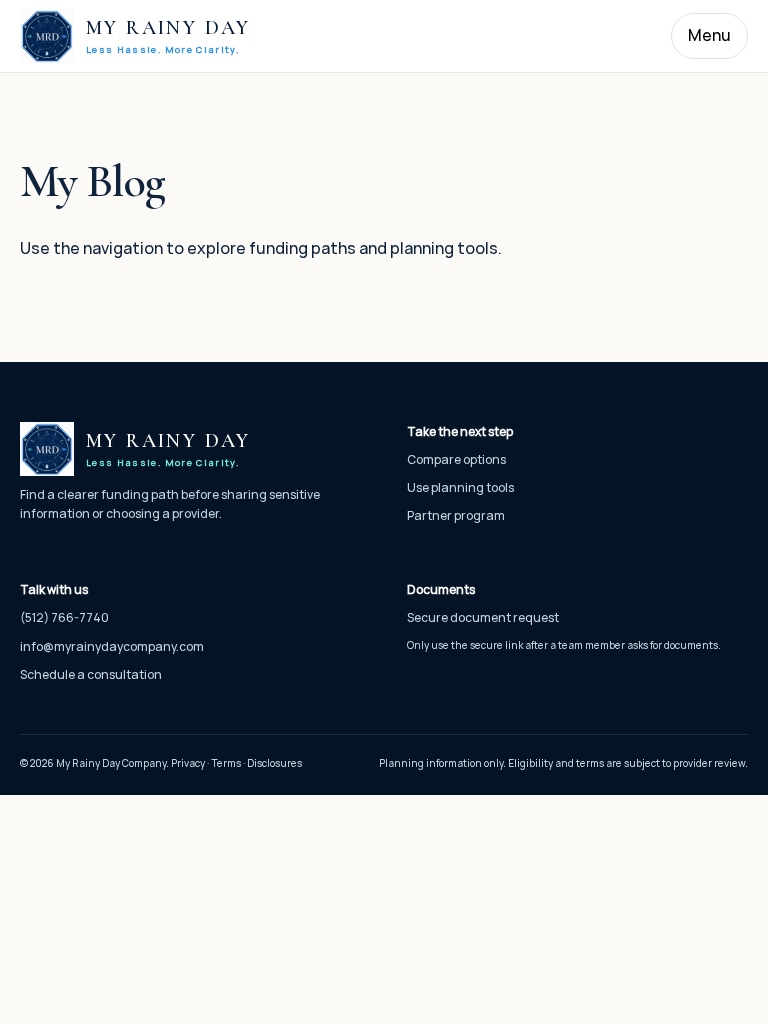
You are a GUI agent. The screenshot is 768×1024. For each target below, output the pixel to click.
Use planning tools (460, 487)
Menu (709, 35)
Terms (226, 763)
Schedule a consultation (91, 674)
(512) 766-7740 (64, 617)
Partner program (456, 515)
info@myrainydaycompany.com (112, 646)
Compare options (456, 459)
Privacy (188, 763)
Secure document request (483, 617)
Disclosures (274, 763)
